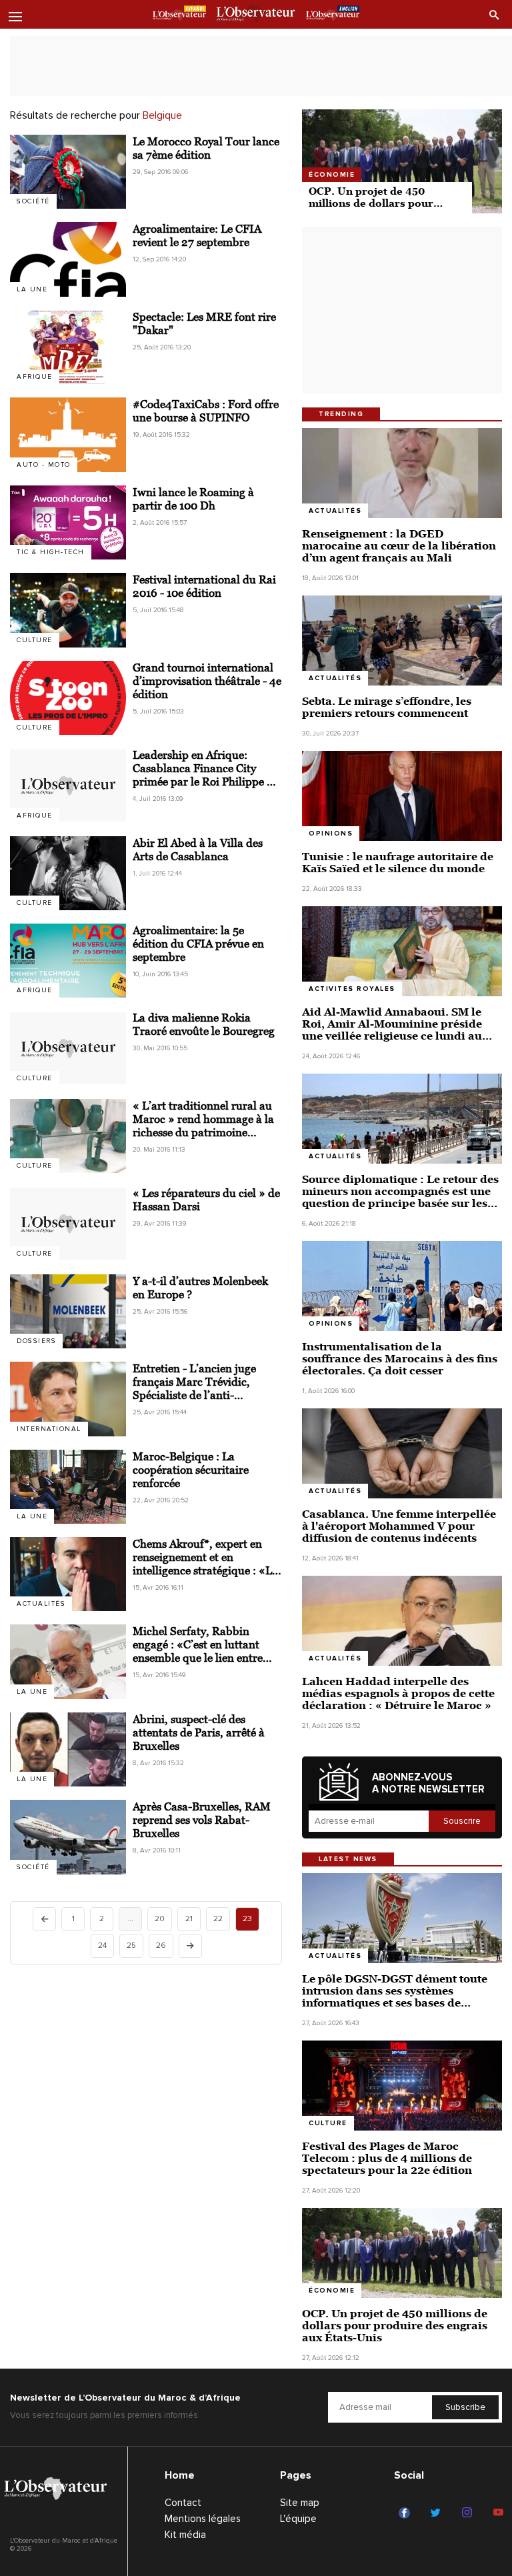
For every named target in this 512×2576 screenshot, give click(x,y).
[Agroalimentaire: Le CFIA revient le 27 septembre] (68, 259)
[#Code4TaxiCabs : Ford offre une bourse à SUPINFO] (68, 434)
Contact (183, 2503)
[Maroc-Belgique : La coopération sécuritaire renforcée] (68, 1487)
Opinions (331, 834)
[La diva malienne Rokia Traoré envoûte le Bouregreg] (68, 1048)
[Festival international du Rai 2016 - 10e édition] (68, 610)
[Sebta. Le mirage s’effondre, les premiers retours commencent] (402, 640)
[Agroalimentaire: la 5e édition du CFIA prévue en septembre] (68, 961)
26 (161, 1946)
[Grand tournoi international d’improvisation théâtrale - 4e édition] (68, 698)
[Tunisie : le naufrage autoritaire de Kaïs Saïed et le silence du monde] (402, 796)
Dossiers (36, 1341)
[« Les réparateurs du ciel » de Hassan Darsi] (68, 1223)
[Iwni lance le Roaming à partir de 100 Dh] (68, 522)
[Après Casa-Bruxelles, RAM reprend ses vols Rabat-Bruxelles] (68, 1837)
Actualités (41, 1604)
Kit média (185, 2535)
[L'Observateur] (179, 15)
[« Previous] (44, 1919)
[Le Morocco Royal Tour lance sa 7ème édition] (68, 172)
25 (131, 1946)
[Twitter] (438, 2513)
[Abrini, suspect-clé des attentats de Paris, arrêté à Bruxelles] (68, 1749)
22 (218, 1919)
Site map (300, 2503)
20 (160, 1919)
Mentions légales (203, 2519)
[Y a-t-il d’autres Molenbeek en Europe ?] (68, 1311)
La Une (32, 289)
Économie (332, 175)
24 (102, 1946)
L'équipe (298, 2519)
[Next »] (190, 1946)
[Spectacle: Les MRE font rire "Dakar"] (68, 347)
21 (189, 1919)
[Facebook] (406, 2513)
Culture (35, 640)
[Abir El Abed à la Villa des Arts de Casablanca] (68, 873)
